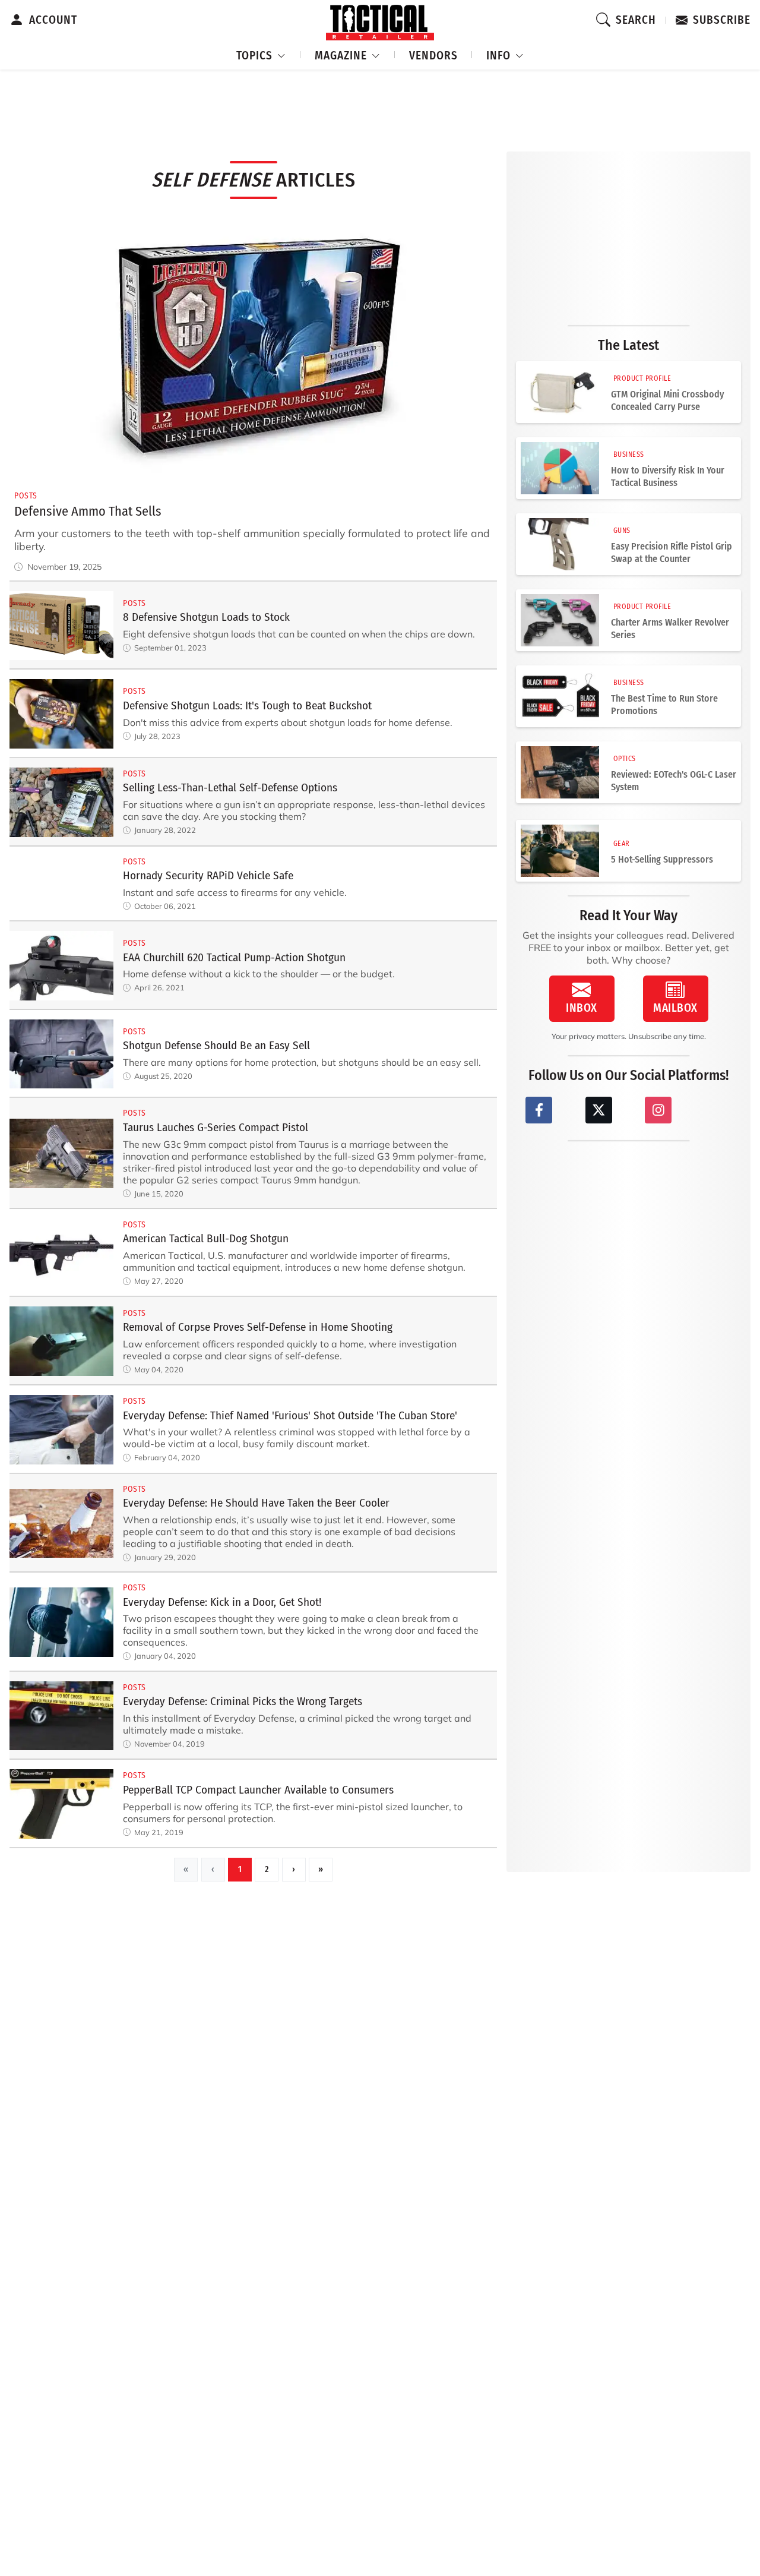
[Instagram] (658, 1110)
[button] (261, 54)
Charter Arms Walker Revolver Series (670, 629)
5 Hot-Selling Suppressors (662, 859)
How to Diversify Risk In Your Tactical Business (668, 476)
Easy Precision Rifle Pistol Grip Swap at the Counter (672, 553)
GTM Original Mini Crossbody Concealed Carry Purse (667, 400)
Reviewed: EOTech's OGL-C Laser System (674, 781)
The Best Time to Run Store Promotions (664, 705)
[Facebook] (539, 1110)
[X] (599, 1110)
